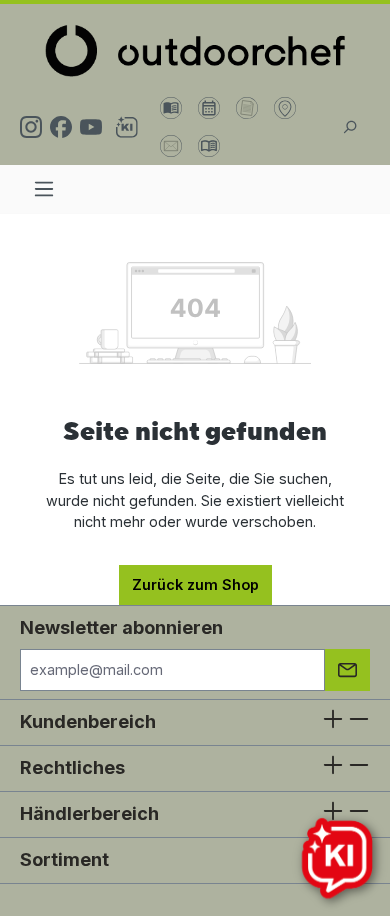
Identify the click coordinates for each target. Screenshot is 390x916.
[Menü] (44, 189)
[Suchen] (349, 127)
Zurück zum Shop (195, 584)
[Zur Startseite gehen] (195, 50)
